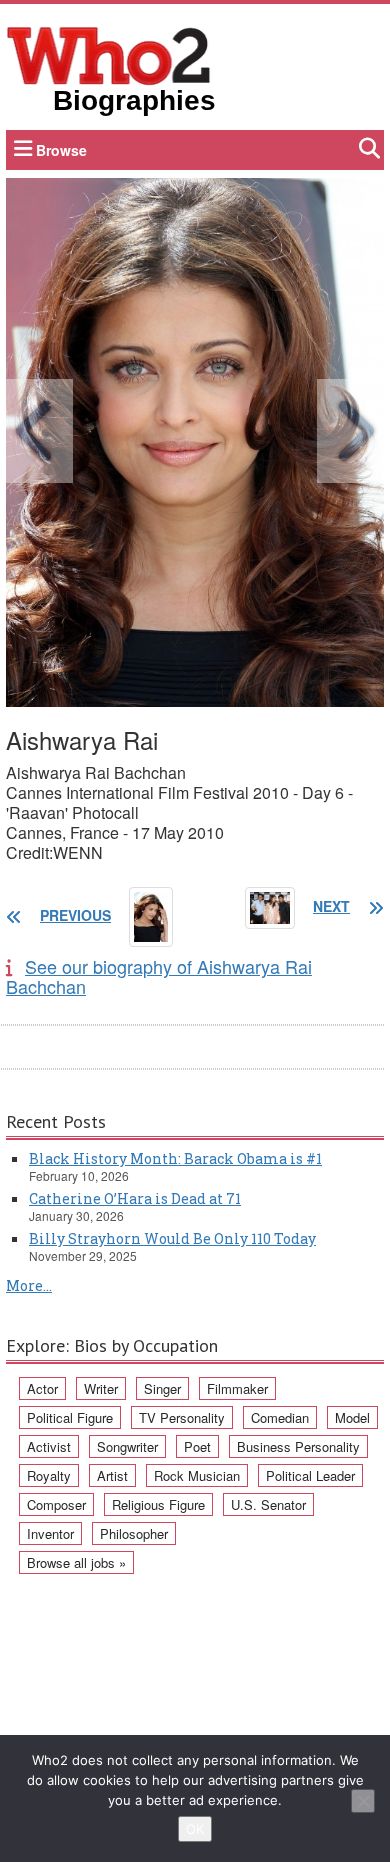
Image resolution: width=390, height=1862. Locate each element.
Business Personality (298, 1446)
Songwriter (127, 1446)
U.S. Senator (268, 1504)
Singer (162, 1388)
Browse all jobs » (76, 1562)
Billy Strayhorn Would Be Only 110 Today (172, 1238)
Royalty (49, 1475)
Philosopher (134, 1533)
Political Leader (310, 1475)
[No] (363, 1801)
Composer (56, 1504)
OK (195, 1829)
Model (352, 1417)
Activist (49, 1446)
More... (29, 1285)
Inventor (50, 1533)
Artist (112, 1475)
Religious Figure (158, 1504)
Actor (42, 1388)
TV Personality (182, 1417)
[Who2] (109, 54)
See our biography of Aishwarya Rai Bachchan (159, 976)
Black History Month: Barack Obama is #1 (175, 1158)
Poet (197, 1446)
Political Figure (70, 1417)
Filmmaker (237, 1388)
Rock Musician (197, 1475)
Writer (101, 1388)
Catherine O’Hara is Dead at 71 (135, 1198)
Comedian (280, 1417)
